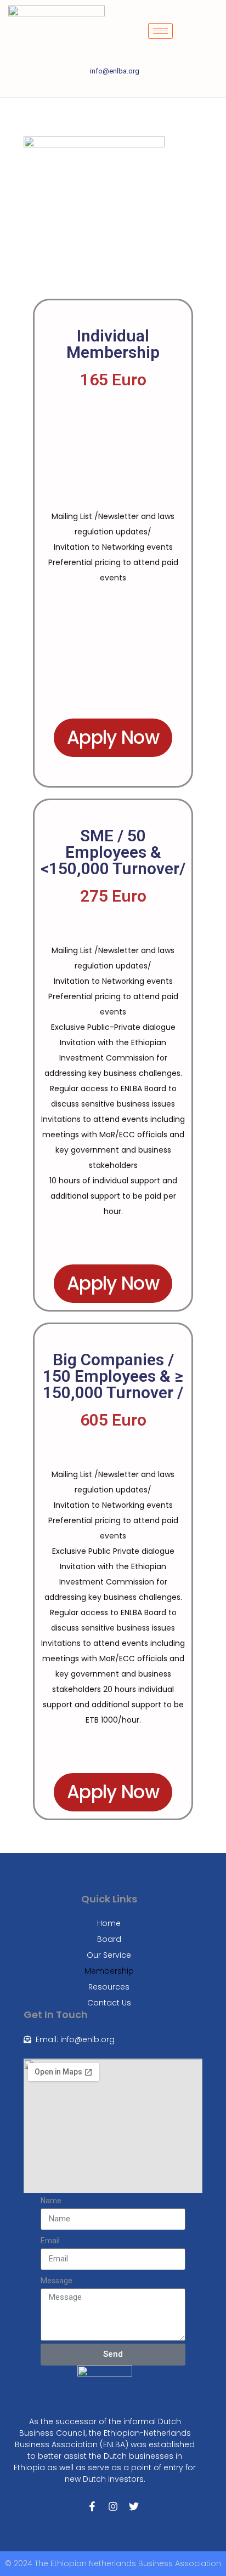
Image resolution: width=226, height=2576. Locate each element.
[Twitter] (94, 87)
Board (109, 1939)
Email (50, 2241)
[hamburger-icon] (160, 31)
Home (109, 1923)
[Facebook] (76, 87)
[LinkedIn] (113, 87)
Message (56, 2281)
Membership (109, 1971)
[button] (211, 29)
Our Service (109, 1955)
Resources (109, 1987)
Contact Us (109, 2003)
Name (51, 2201)
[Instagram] (150, 87)
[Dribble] (132, 87)
